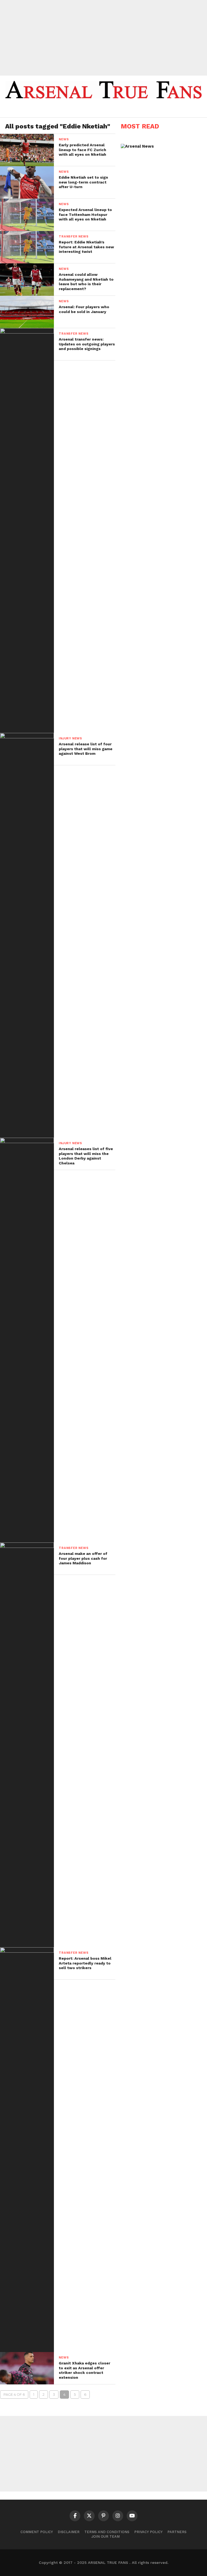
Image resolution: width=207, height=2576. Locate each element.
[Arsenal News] (137, 146)
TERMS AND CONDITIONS (107, 2532)
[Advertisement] (103, 38)
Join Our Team (106, 2536)
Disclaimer (69, 2532)
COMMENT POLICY (37, 2532)
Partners (177, 2532)
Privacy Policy (148, 2532)
